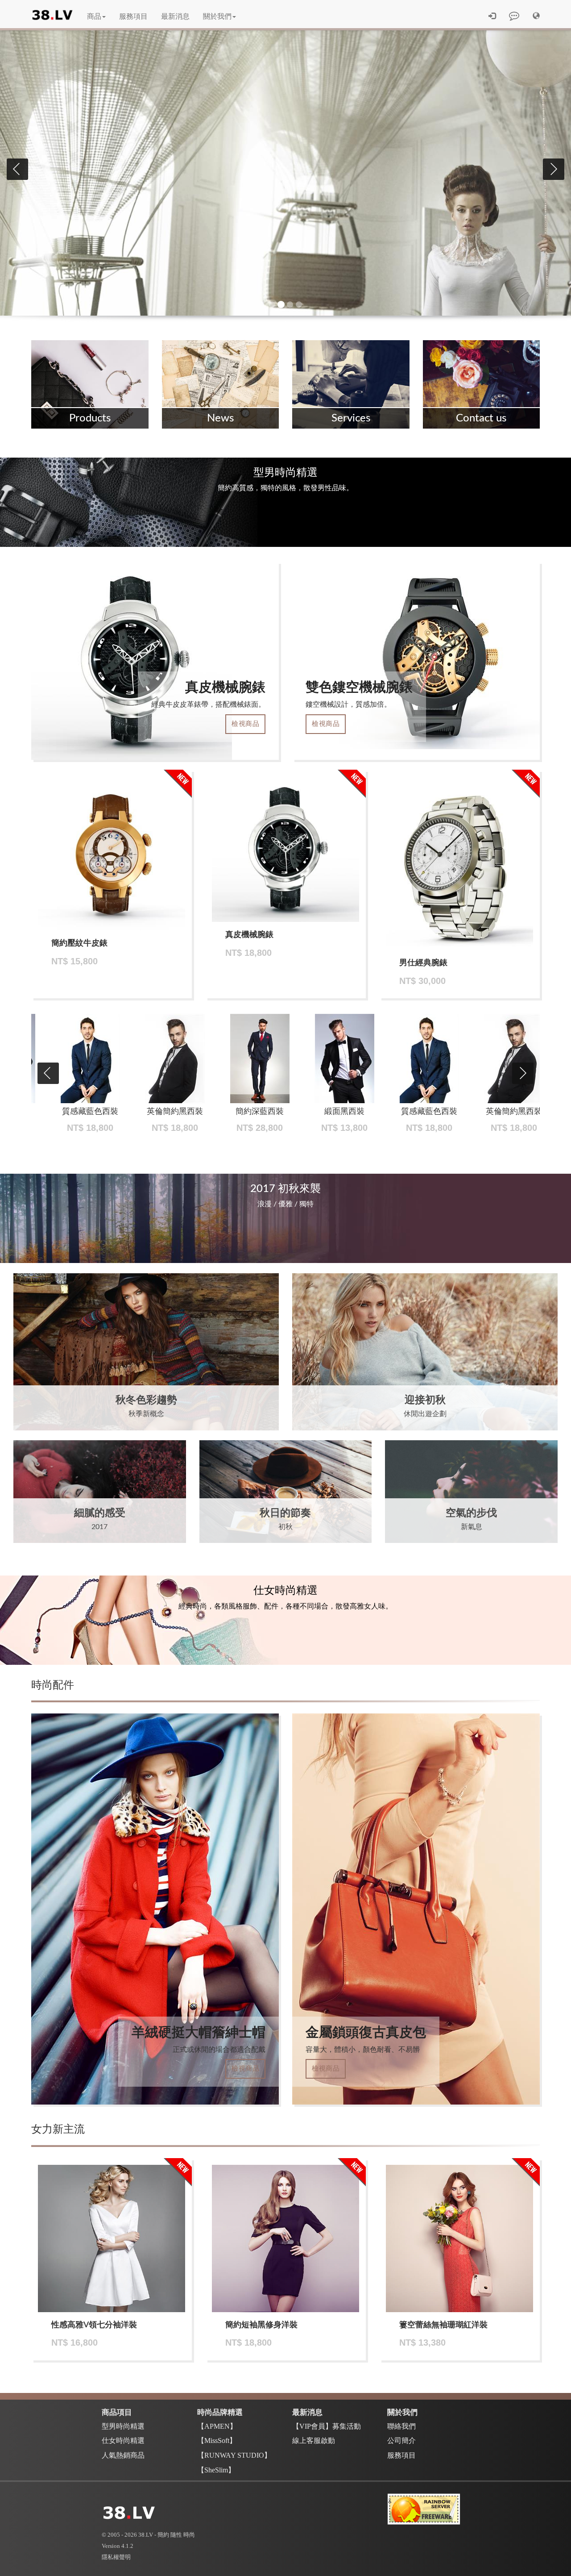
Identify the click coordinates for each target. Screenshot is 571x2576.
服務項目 (133, 17)
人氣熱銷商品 (123, 2455)
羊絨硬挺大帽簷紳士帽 (199, 2033)
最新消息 (175, 17)
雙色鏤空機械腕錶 (359, 688)
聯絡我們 (401, 2426)
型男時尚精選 (123, 2426)
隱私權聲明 (116, 2557)
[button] (536, 17)
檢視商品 (245, 724)
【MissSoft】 (217, 2441)
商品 (94, 17)
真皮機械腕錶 (225, 688)
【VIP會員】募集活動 (327, 2426)
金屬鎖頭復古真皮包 (366, 2033)
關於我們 (217, 17)
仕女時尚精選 (123, 2441)
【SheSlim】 (216, 2470)
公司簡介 (401, 2441)
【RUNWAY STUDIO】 (234, 2455)
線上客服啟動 (314, 2441)
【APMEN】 (217, 2426)
